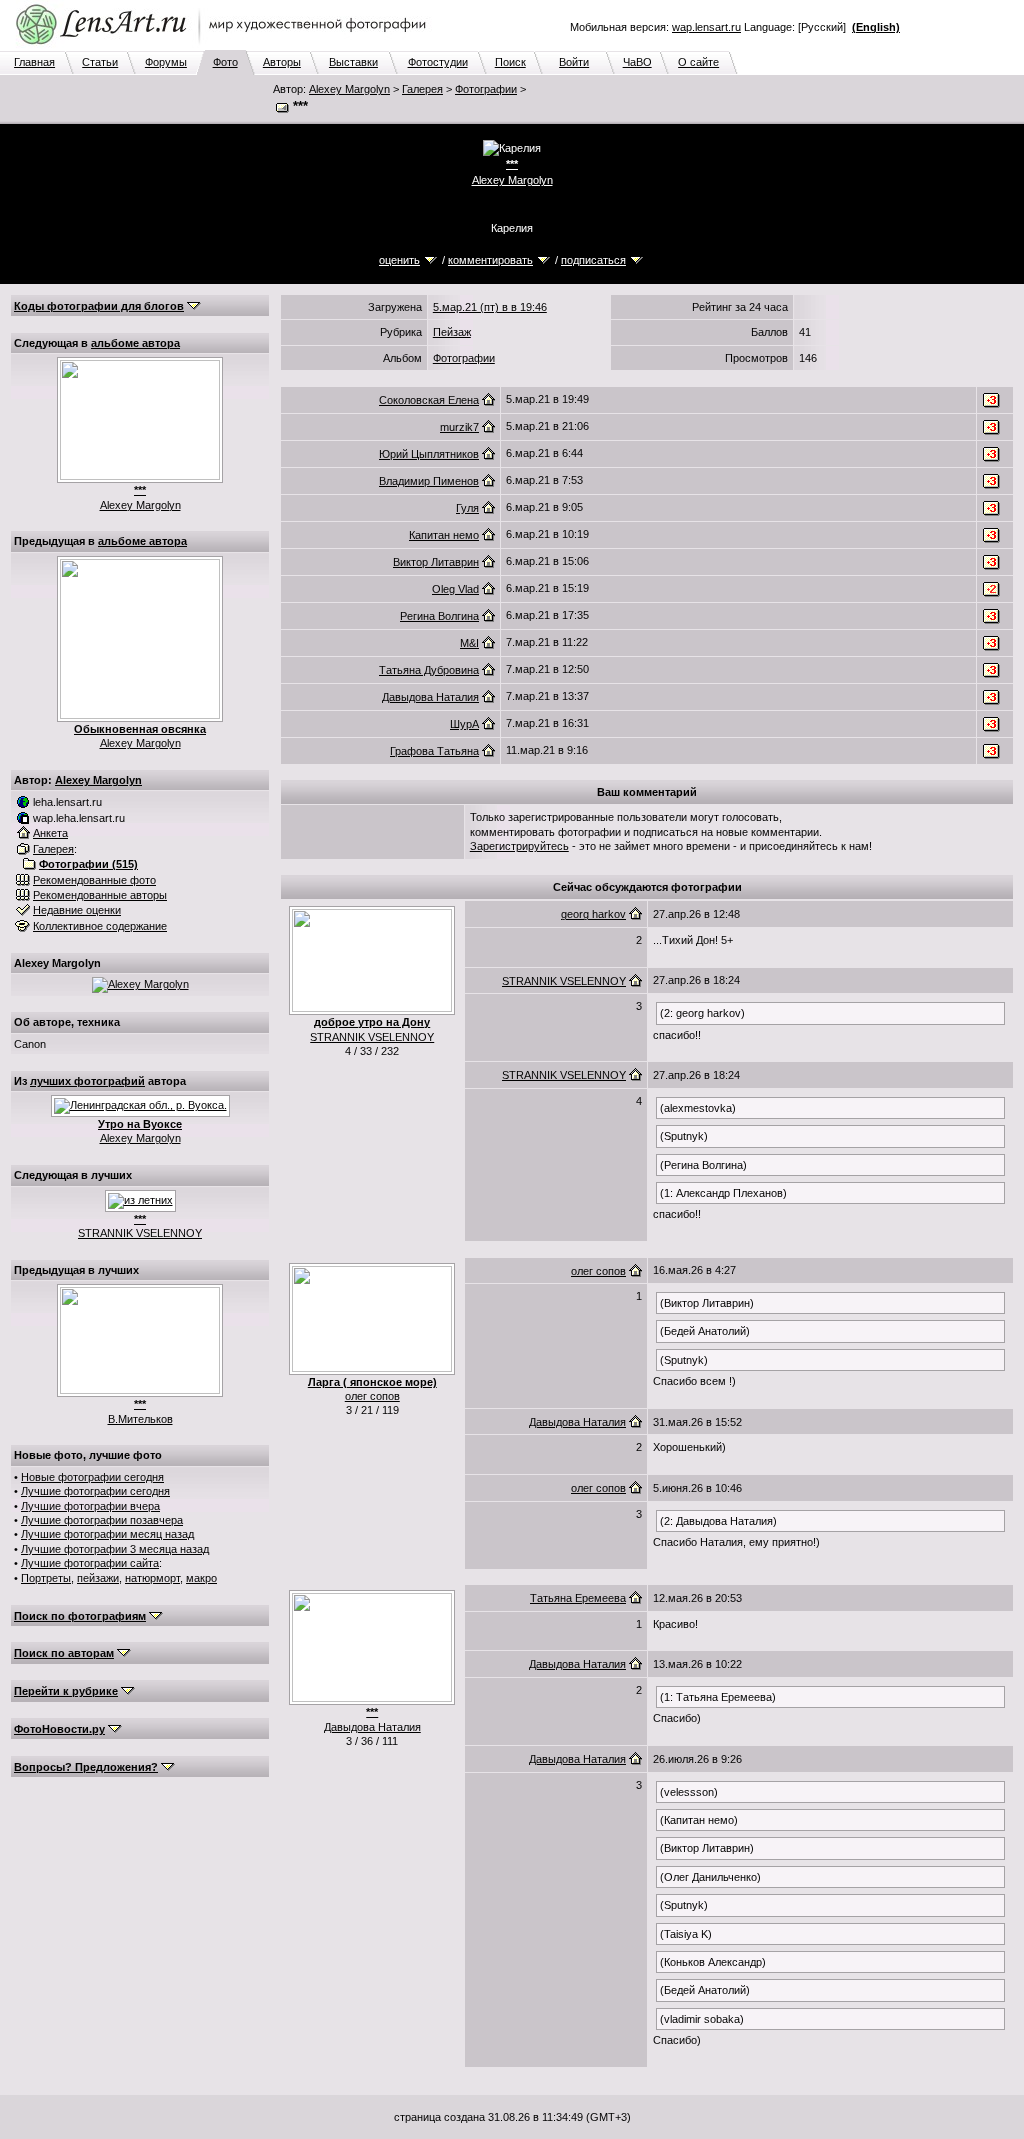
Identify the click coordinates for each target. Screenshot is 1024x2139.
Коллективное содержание (100, 926)
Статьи (100, 62)
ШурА (464, 724)
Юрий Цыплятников (429, 454)
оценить (399, 260)
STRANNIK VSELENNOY (140, 1233)
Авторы (282, 62)
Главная (34, 62)
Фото (225, 62)
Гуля (467, 508)
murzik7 (459, 427)
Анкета (50, 833)
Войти (574, 62)
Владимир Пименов (429, 481)
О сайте (698, 62)
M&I (469, 643)
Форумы (166, 62)
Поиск (510, 62)
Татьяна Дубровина (429, 670)
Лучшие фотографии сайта (90, 1563)
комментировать (490, 260)
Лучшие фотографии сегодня (95, 1491)
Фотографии (486, 89)
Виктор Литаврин (436, 562)
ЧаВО (637, 62)
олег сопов (372, 1396)
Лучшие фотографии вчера (90, 1506)
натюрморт (152, 1578)
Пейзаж (452, 332)
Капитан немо (444, 535)
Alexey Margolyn (349, 89)
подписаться (593, 260)
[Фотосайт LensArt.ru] (225, 46)
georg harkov (593, 914)
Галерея (422, 89)
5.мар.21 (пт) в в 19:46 (490, 307)
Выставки (353, 62)
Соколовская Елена (429, 400)
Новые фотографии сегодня (92, 1477)
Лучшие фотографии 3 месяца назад (115, 1549)
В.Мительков (140, 1419)
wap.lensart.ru (706, 27)
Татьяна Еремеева (578, 1598)
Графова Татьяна (434, 751)
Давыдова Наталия (430, 697)
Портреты (46, 1578)
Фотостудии (438, 62)
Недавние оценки (77, 910)
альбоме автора (135, 343)
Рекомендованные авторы (100, 895)
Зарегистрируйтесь (519, 846)
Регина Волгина (439, 616)
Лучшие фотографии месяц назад (107, 1534)
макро (201, 1578)
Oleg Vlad (455, 589)
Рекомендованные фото (94, 880)
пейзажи (98, 1578)
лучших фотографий (87, 1081)
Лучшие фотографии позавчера (102, 1520)
